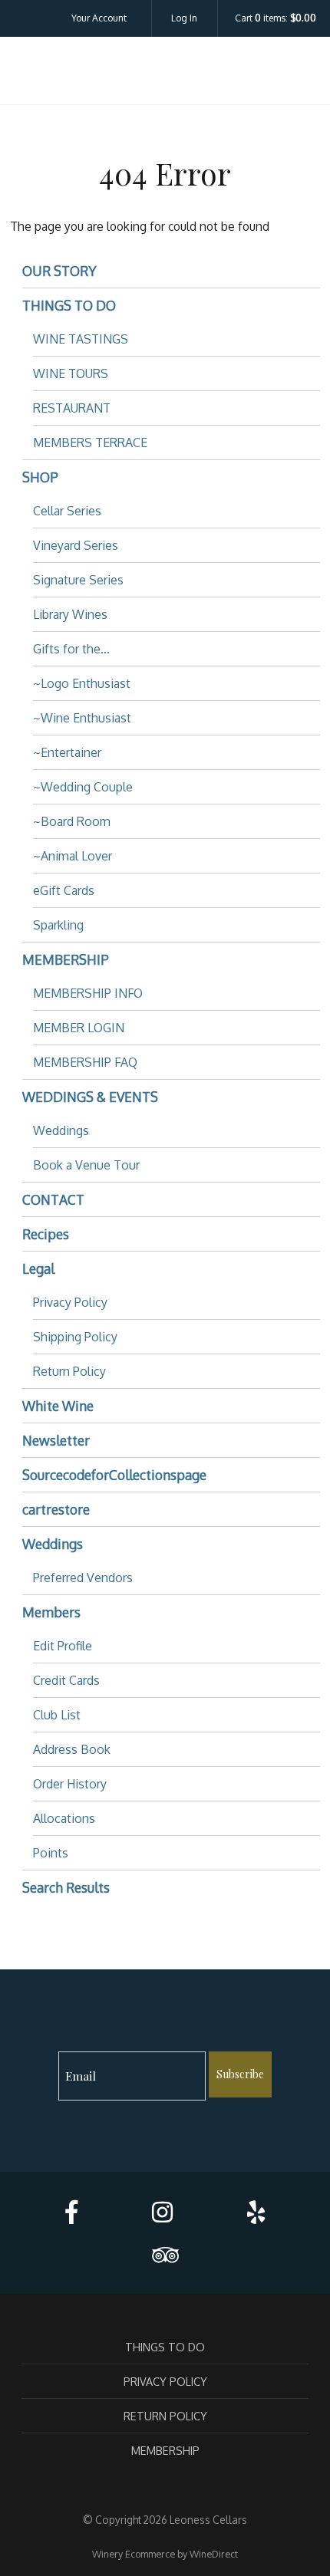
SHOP (40, 477)
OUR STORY (59, 271)
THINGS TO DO (69, 305)
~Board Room (72, 821)
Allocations (64, 1818)
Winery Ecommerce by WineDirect (165, 2554)
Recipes (46, 1234)
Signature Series (78, 580)
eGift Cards (64, 890)
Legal (38, 1268)
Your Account (99, 18)
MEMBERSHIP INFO (88, 993)
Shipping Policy (75, 1337)
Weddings (61, 1130)
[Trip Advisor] (165, 2255)
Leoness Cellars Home (165, 74)
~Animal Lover (73, 856)
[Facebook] (71, 2212)
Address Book (72, 1749)
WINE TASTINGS (81, 339)
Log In (184, 18)
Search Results (66, 1887)
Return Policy (69, 1371)
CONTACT (53, 1199)
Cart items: (276, 18)
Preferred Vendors (83, 1578)
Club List (57, 1715)
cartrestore (56, 1509)
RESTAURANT (72, 408)
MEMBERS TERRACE (90, 442)
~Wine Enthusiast (82, 718)
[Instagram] (162, 2212)
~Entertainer (67, 752)
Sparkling (58, 925)
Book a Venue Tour (86, 1165)
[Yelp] (256, 2212)
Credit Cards (66, 1680)
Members (51, 1612)
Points (51, 1853)
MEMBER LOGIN (79, 1028)
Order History (70, 1784)
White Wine (58, 1406)
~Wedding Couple (83, 787)
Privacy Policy (70, 1302)
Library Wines (70, 614)
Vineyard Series (76, 545)
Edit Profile (63, 1646)
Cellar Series (67, 511)
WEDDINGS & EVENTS (90, 1097)
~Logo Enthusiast (82, 683)
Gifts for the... (71, 649)
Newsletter (56, 1440)
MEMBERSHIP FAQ (85, 1062)
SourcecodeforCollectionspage (114, 1475)
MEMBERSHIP (66, 959)
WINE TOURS (71, 373)
